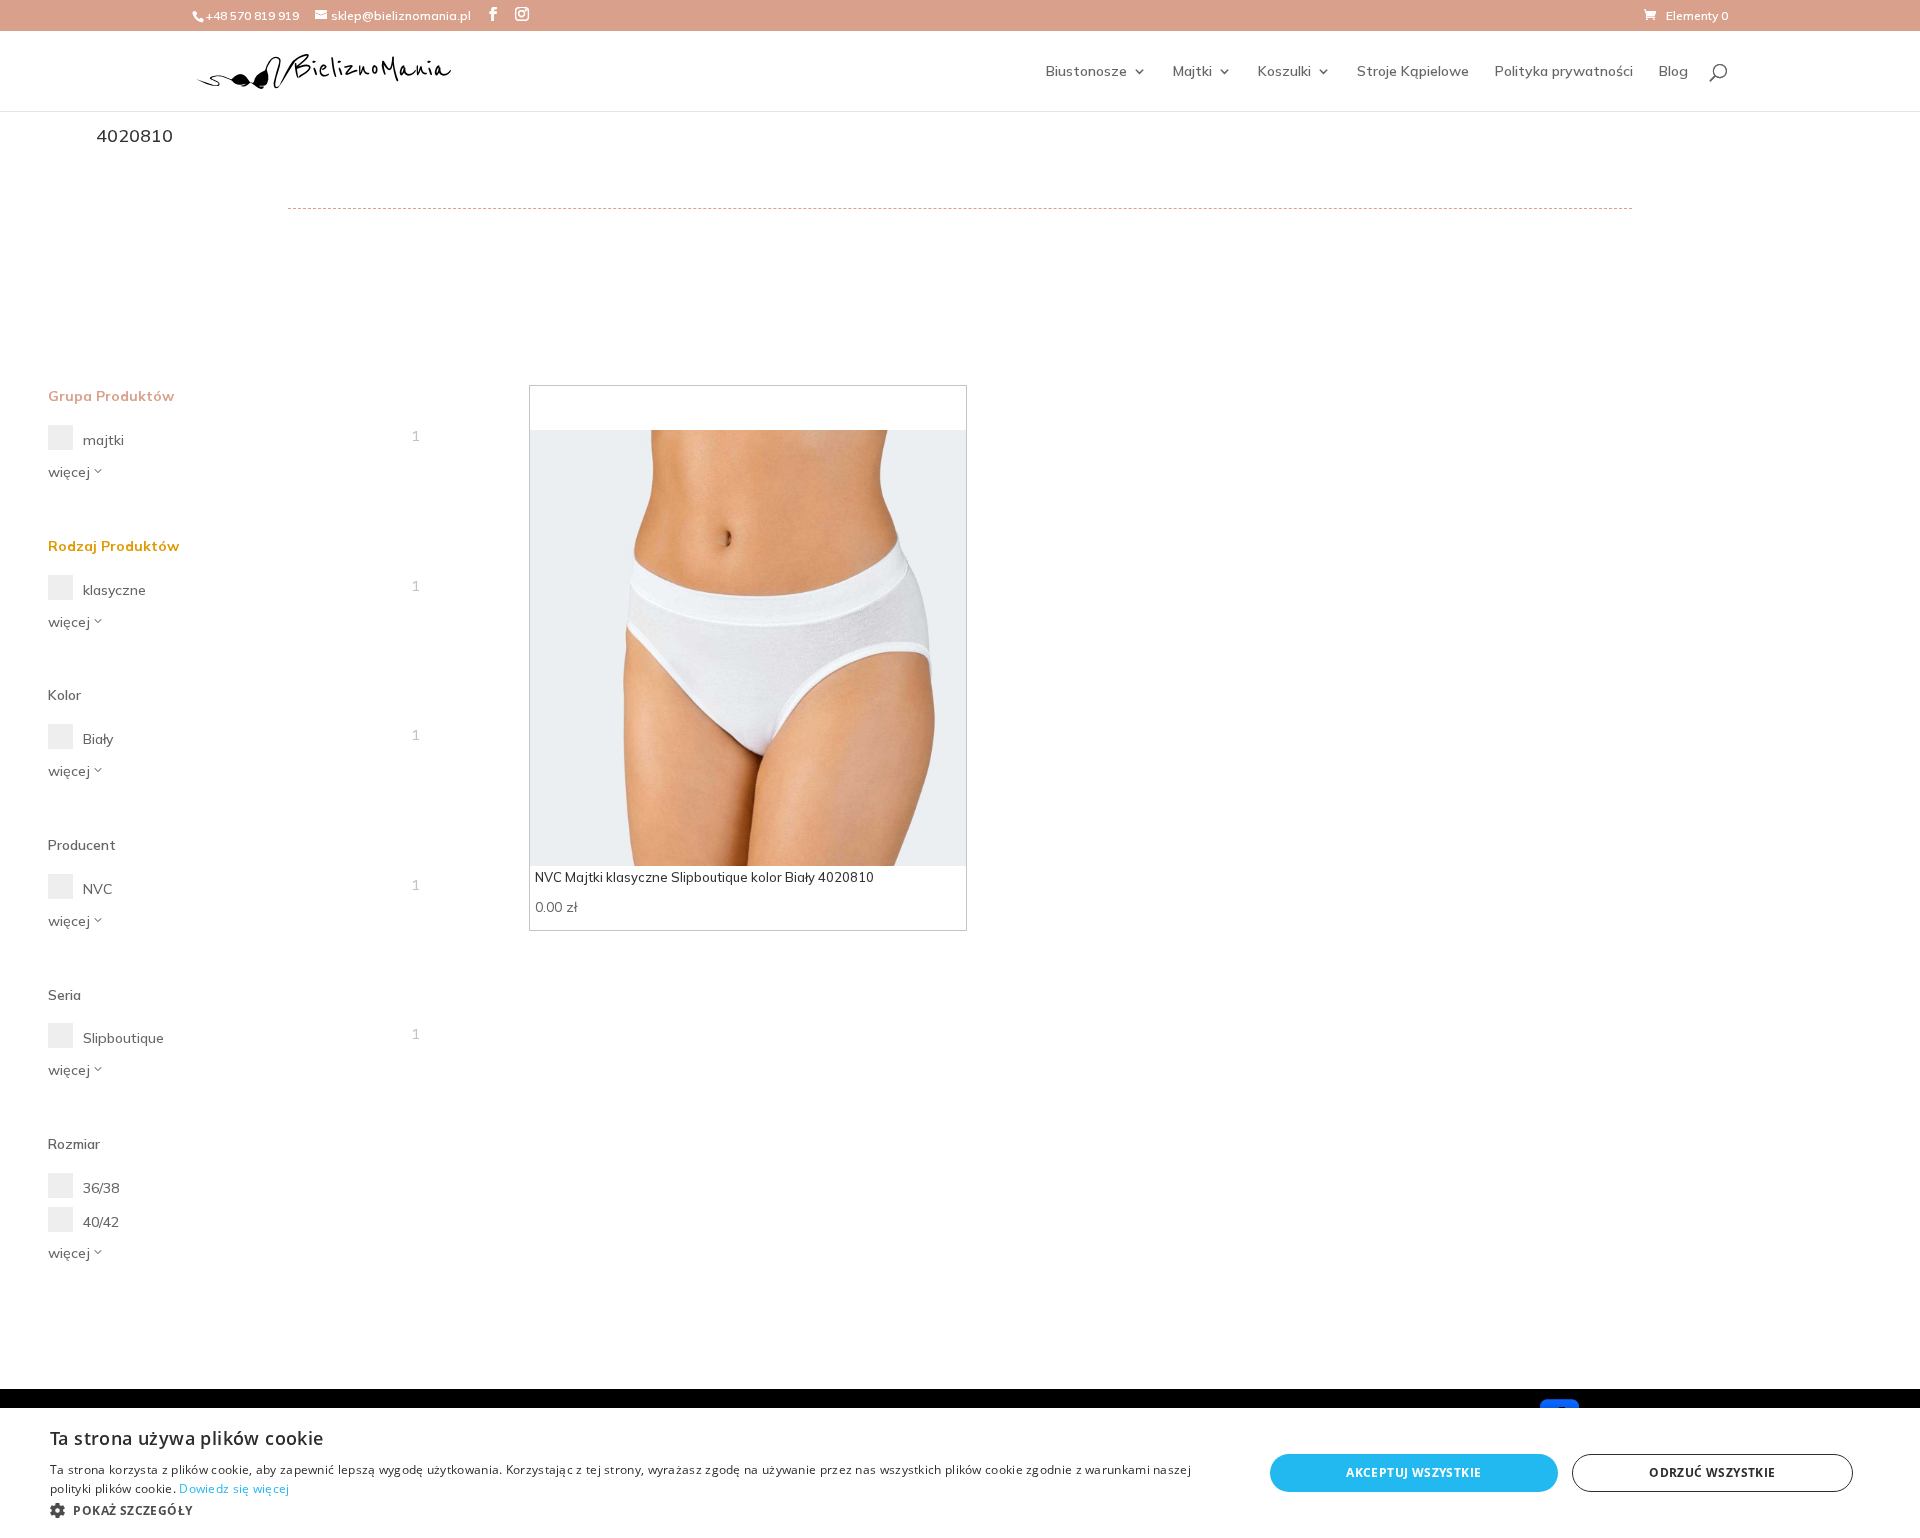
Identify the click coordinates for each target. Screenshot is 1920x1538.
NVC (97, 889)
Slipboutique (123, 1038)
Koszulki (1284, 72)
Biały (98, 739)
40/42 (101, 1222)
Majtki (1192, 72)
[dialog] (960, 1473)
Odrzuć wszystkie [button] (1712, 1472)
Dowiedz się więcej (234, 1488)
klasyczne (114, 590)
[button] (638, 1511)
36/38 (101, 1188)
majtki (103, 440)
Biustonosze (1086, 72)
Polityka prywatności (1564, 72)
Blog (1673, 72)
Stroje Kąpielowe (1413, 72)
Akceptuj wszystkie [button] (1413, 1472)
